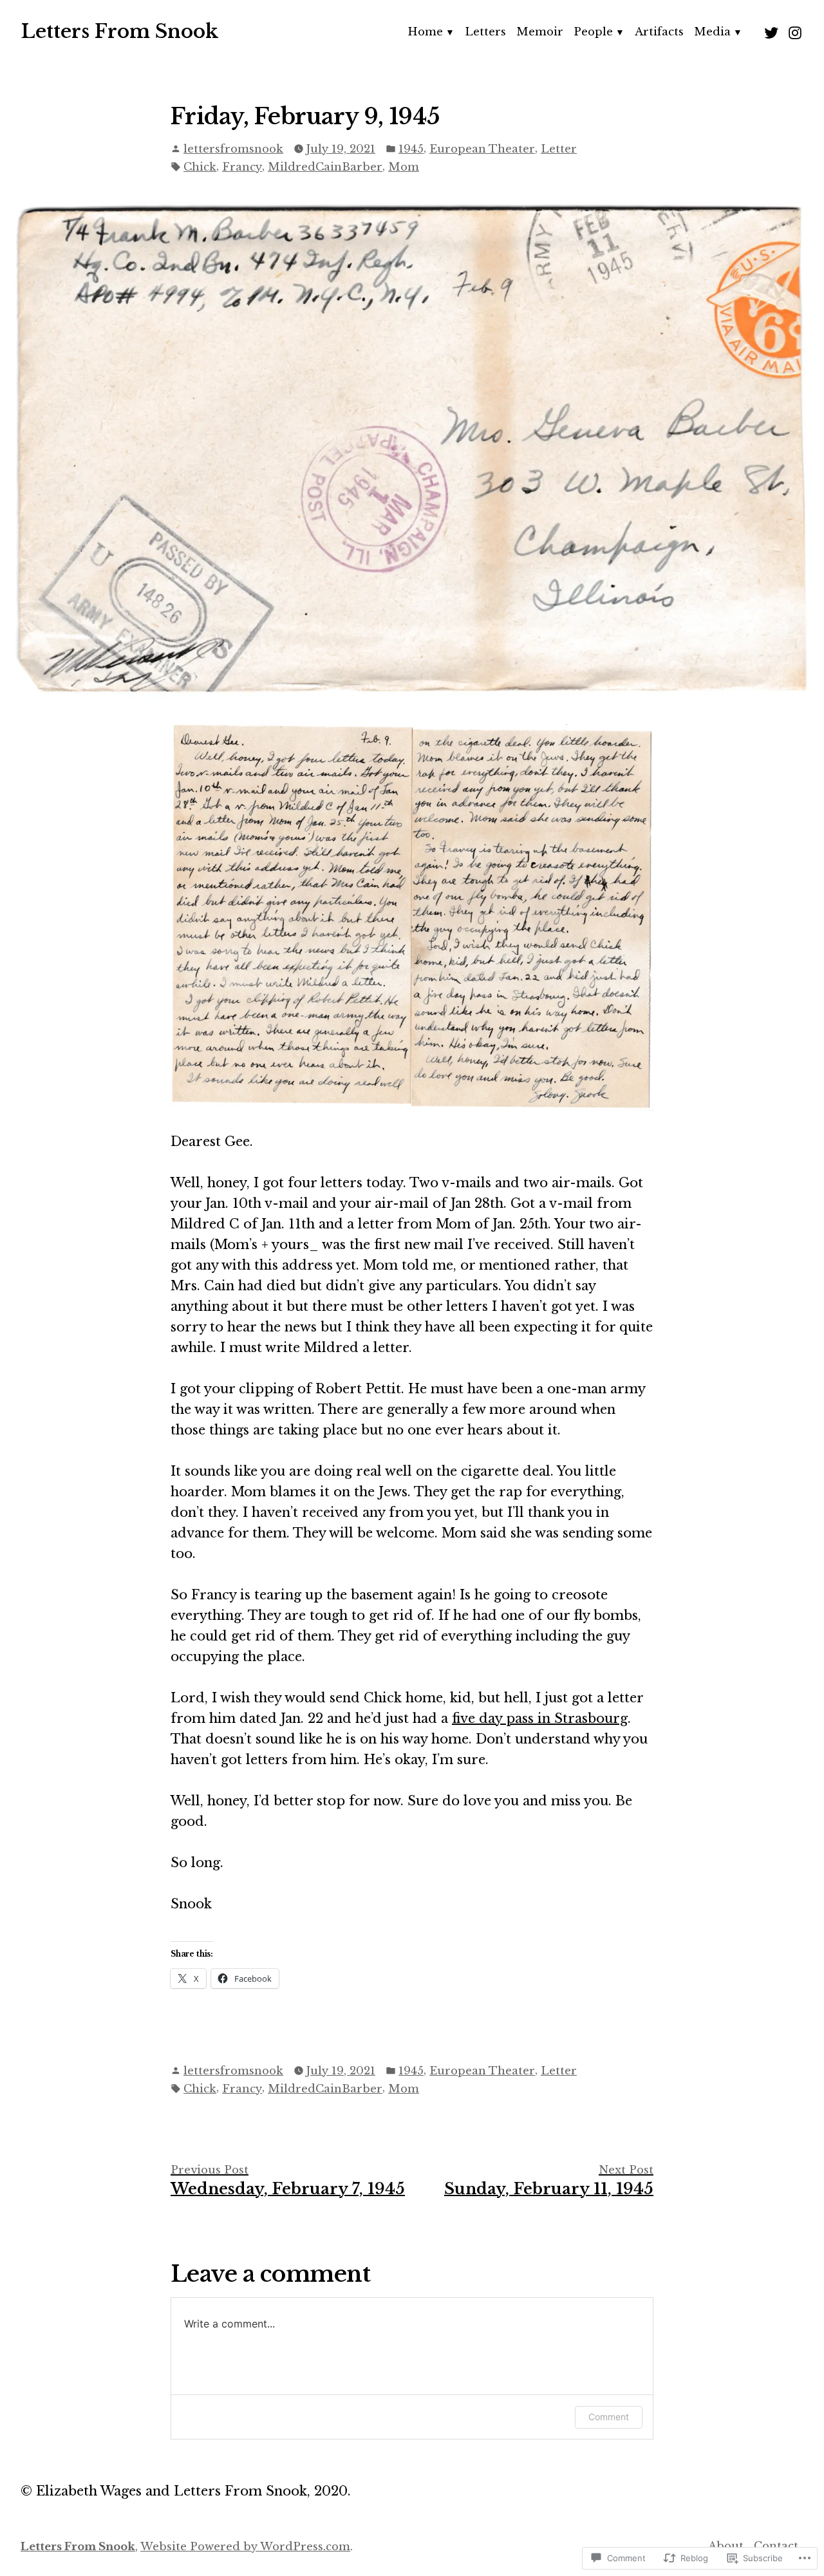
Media (712, 32)
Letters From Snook (119, 32)
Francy (242, 167)
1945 (411, 149)
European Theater (482, 149)
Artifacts (659, 32)
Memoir (540, 32)
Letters (485, 32)
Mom (404, 167)
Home (425, 32)
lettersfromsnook (233, 149)
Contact (776, 2546)
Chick (200, 167)
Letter (559, 149)
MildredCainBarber (325, 167)
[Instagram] (793, 32)
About (726, 2546)
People (593, 32)
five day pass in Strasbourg (540, 1718)
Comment (609, 2417)
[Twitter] (773, 32)
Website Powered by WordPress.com (245, 2546)
